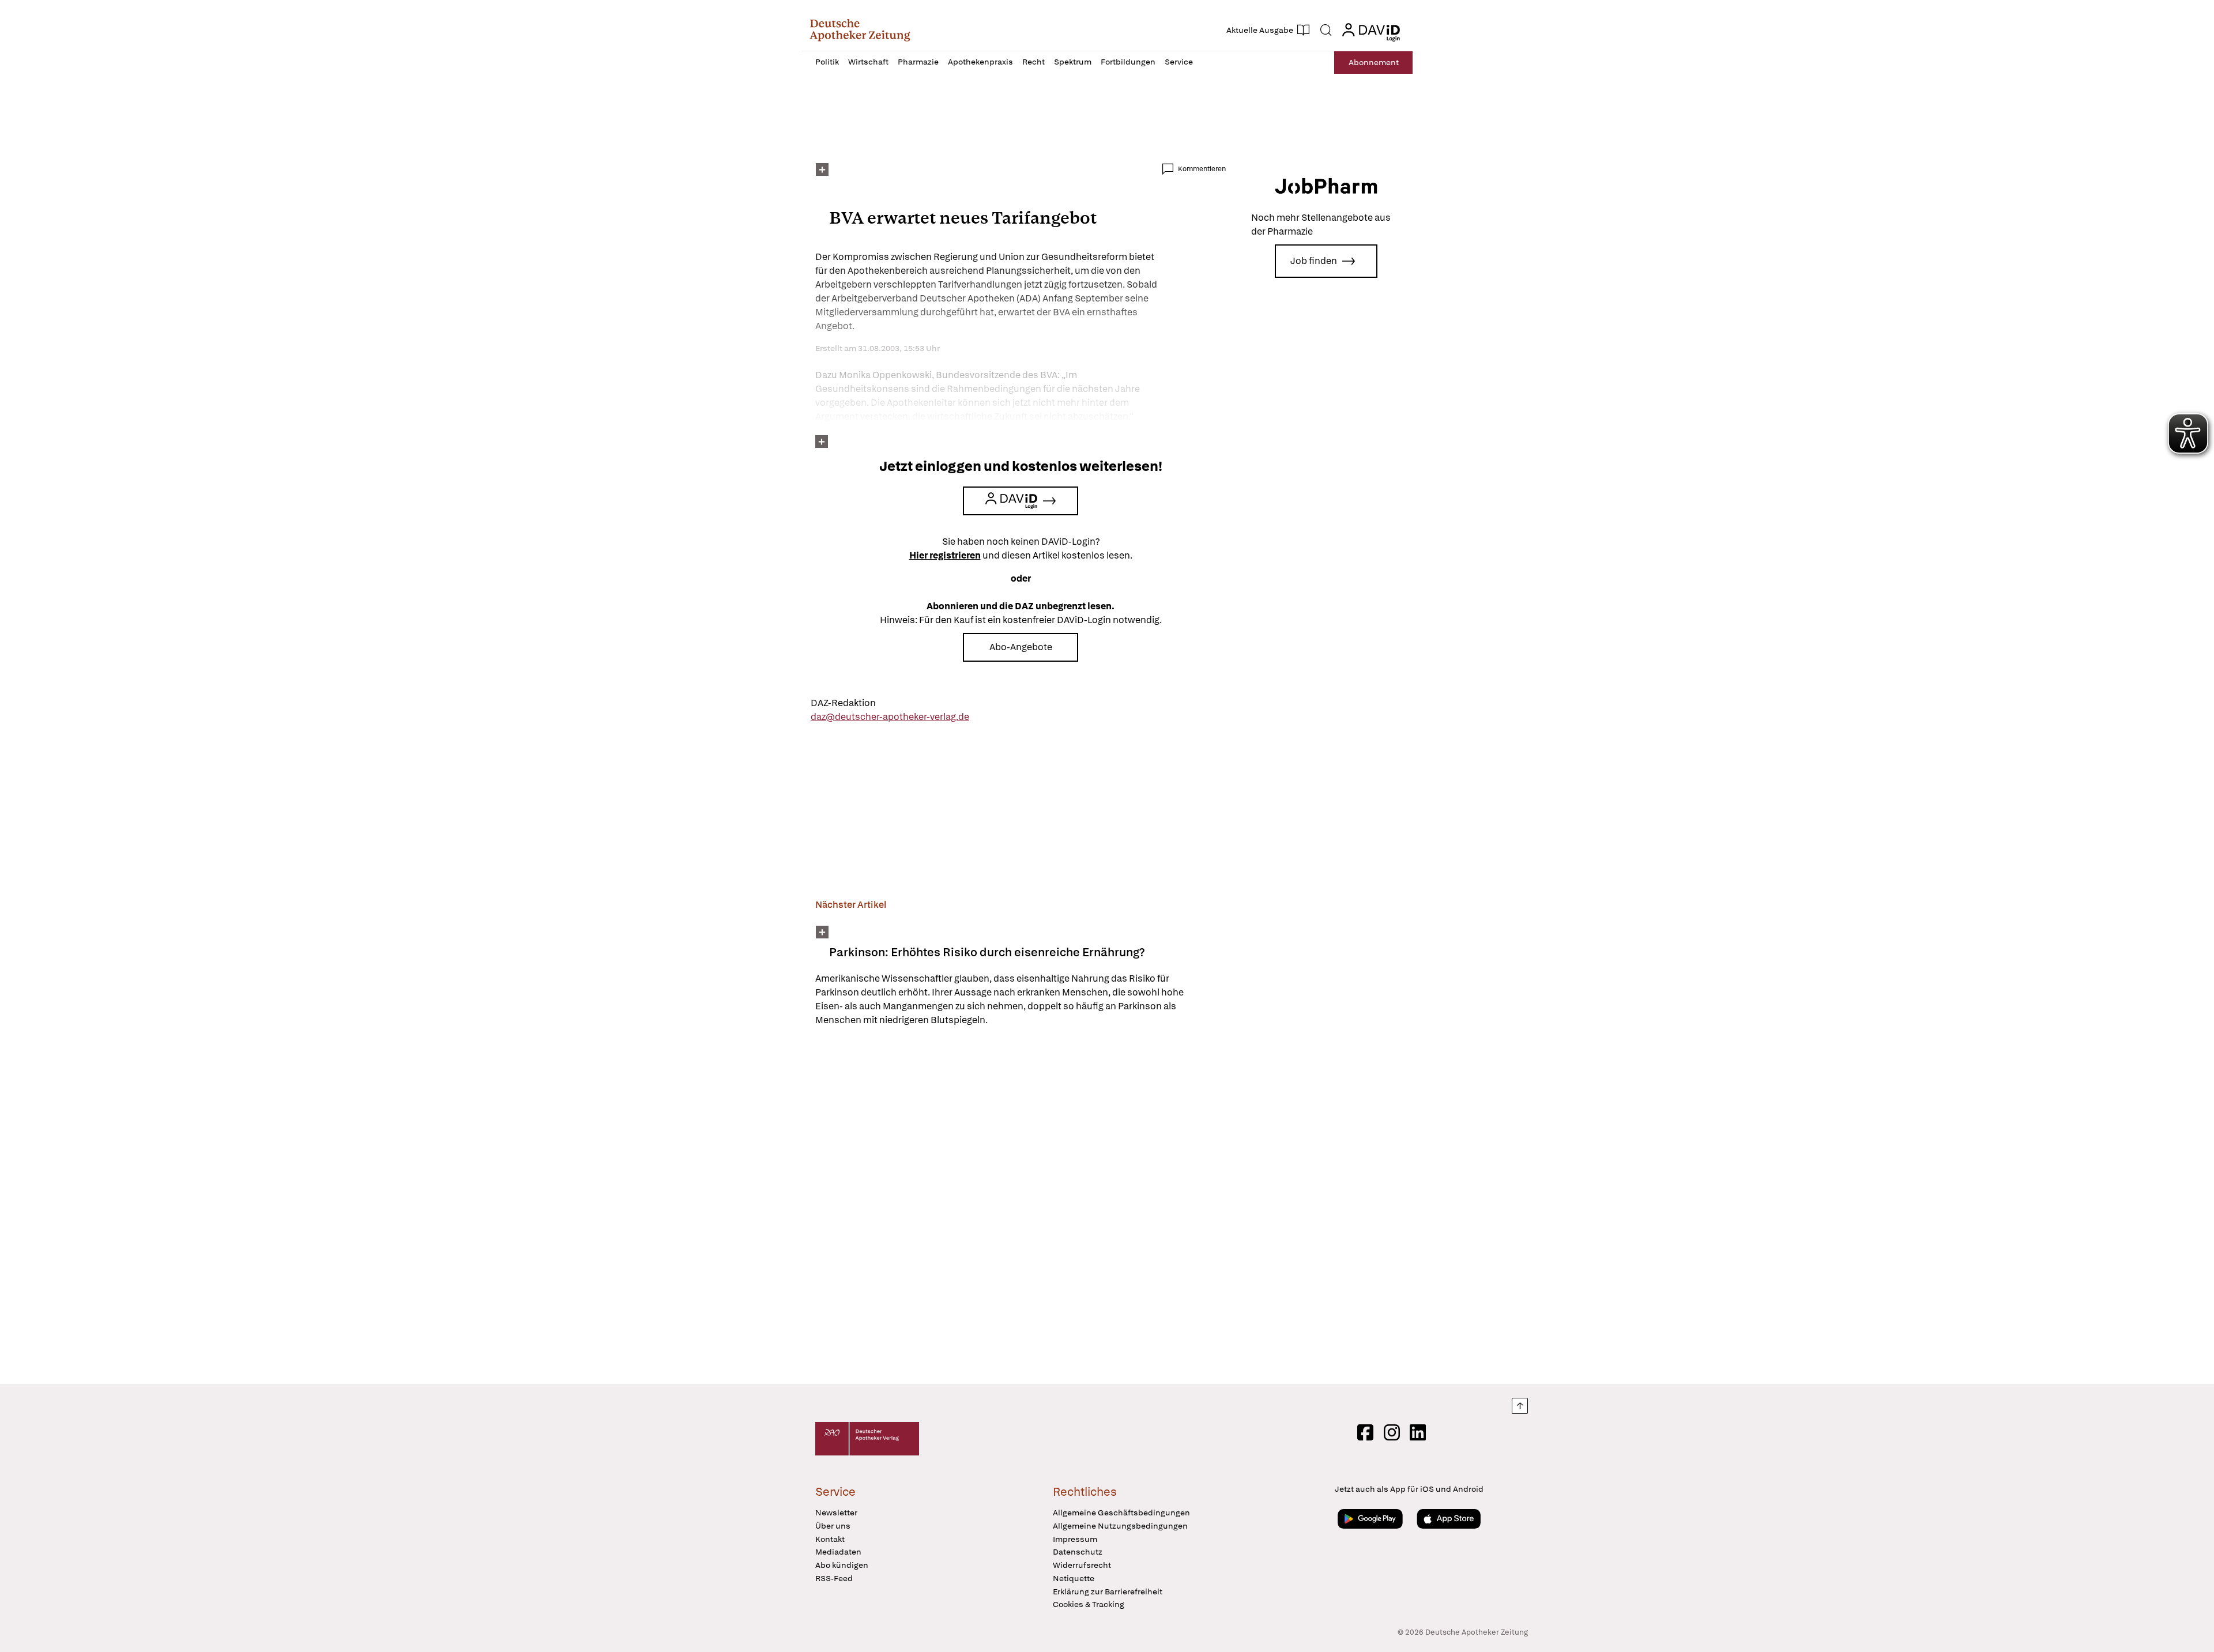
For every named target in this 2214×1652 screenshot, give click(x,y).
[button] (860, 30)
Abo (1374, 62)
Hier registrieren (945, 555)
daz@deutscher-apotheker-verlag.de (890, 717)
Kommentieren (1202, 169)
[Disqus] (1021, 1207)
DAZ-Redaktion (843, 703)
